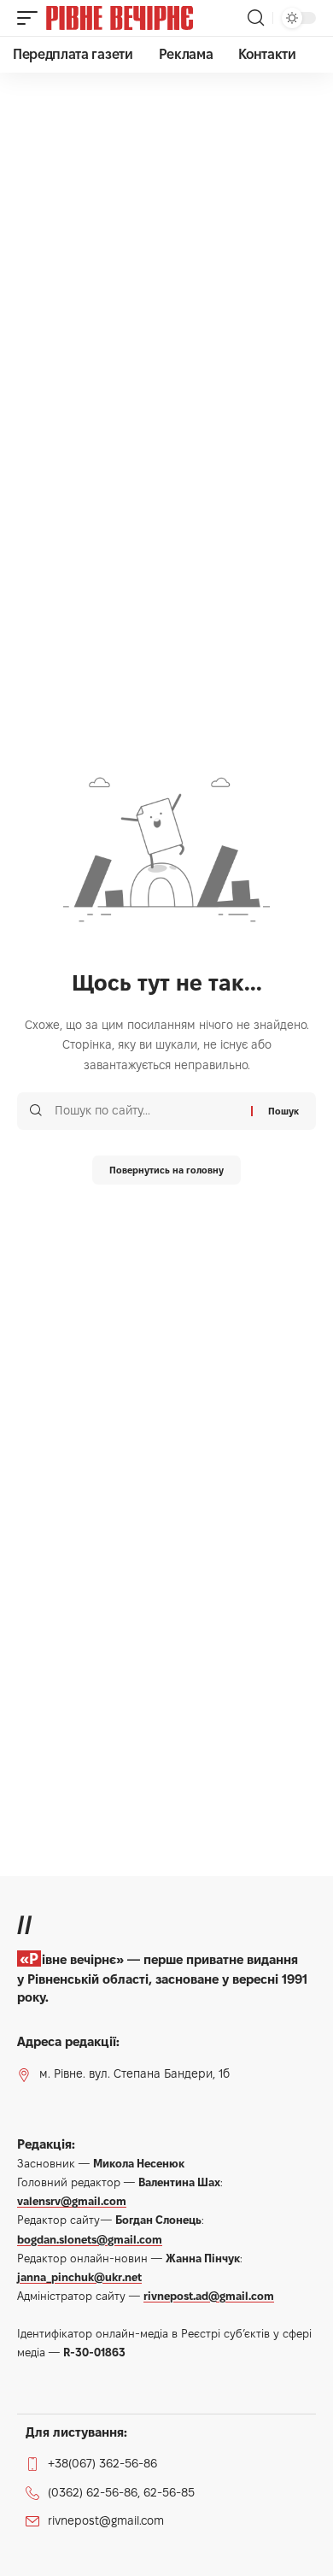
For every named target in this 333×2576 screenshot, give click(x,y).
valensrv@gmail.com (72, 2201)
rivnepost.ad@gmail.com (209, 2296)
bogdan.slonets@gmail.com (90, 2239)
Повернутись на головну (166, 1170)
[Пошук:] (146, 1111)
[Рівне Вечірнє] (145, 18)
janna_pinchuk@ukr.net (79, 2277)
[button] (32, 18)
